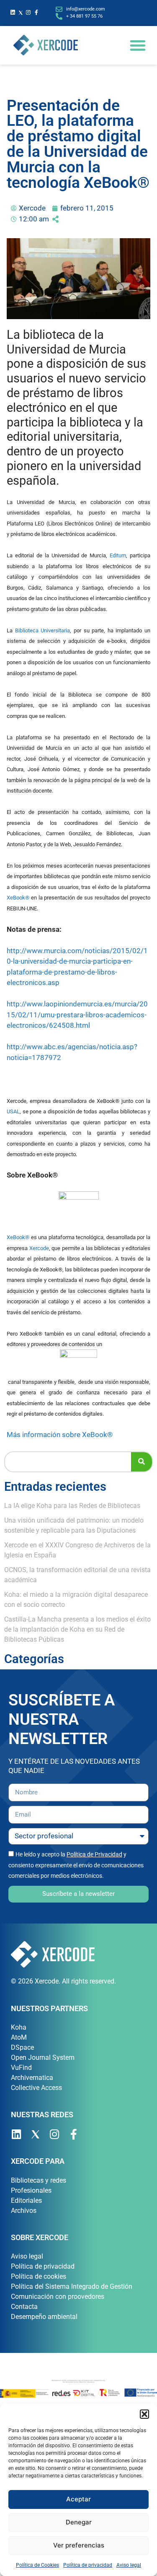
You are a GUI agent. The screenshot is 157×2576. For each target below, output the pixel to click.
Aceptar (78, 2499)
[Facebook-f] (36, 13)
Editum (118, 555)
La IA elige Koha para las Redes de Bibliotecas (72, 1506)
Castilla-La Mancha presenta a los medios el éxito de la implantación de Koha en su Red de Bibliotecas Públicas (77, 1629)
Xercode (39, 1248)
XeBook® (18, 898)
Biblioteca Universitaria (43, 630)
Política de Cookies (37, 2565)
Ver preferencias (79, 2545)
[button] (144, 2414)
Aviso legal (129, 2565)
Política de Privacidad (94, 1854)
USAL (13, 1111)
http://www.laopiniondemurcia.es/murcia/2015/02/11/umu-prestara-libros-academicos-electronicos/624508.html (77, 1015)
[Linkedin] (13, 13)
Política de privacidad (88, 2565)
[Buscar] (142, 1462)
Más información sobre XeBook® (60, 1435)
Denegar (79, 2522)
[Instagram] (29, 13)
